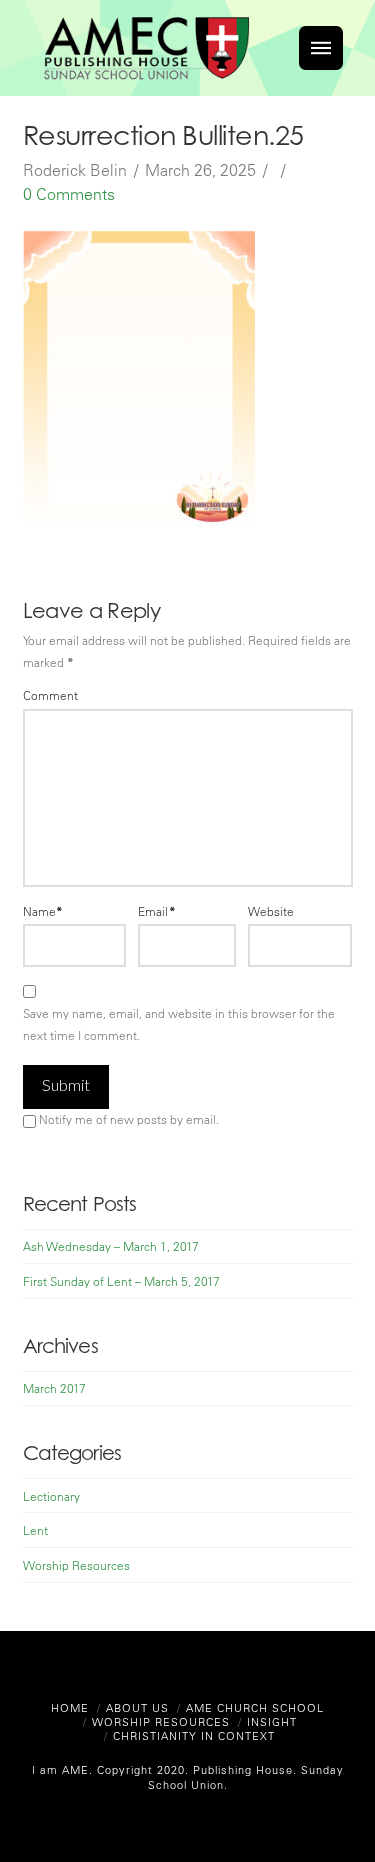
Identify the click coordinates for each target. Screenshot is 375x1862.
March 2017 (54, 1388)
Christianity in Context (194, 1735)
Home (70, 1707)
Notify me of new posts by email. (129, 1119)
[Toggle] (321, 48)
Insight (272, 1721)
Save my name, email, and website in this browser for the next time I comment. (179, 1024)
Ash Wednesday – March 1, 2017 (111, 1246)
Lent (35, 1530)
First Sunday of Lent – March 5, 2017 (121, 1281)
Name (43, 911)
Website (271, 911)
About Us (137, 1707)
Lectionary (51, 1496)
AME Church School (255, 1707)
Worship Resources (76, 1565)
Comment (50, 695)
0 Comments (69, 194)
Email (157, 911)
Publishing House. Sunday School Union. (246, 1776)
